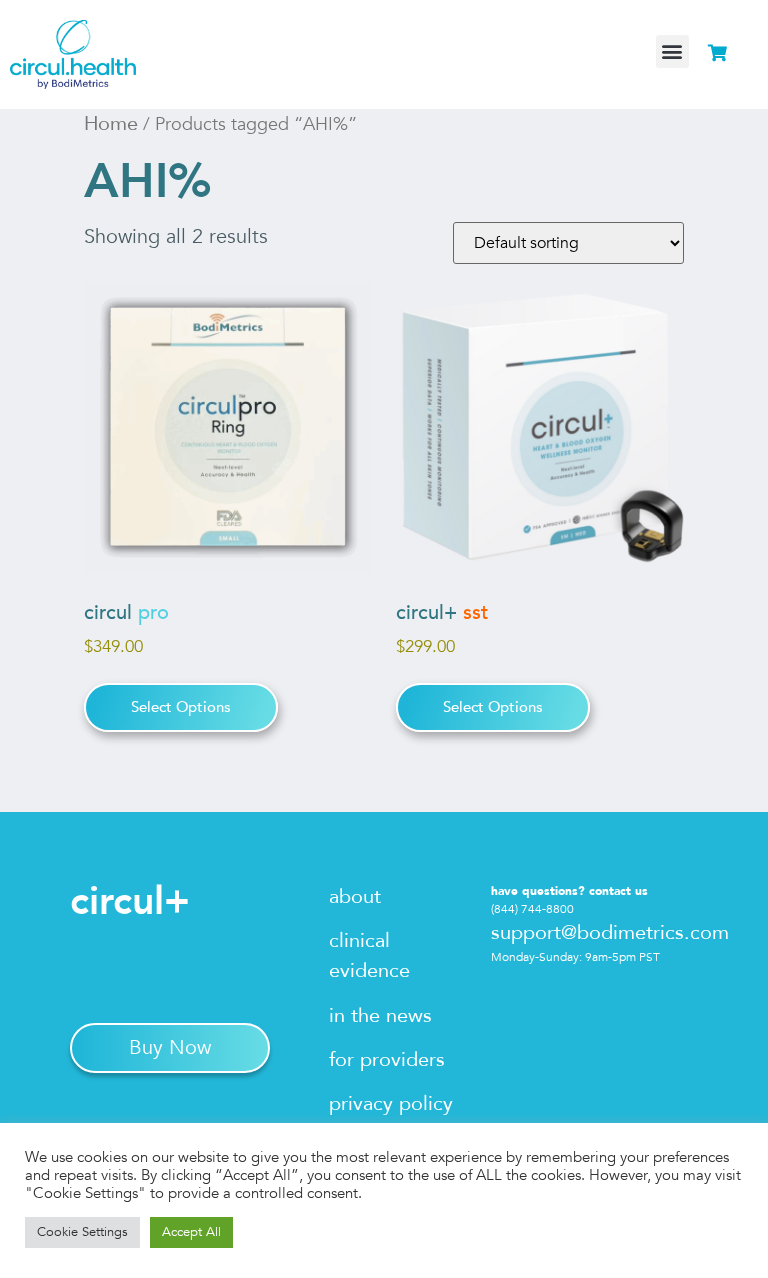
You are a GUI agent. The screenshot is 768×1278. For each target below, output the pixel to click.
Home (111, 123)
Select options (181, 707)
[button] (672, 51)
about (355, 896)
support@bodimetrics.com (610, 932)
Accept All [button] (191, 1232)
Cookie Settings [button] (82, 1232)
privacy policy (391, 1103)
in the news (380, 1015)
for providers (387, 1059)
